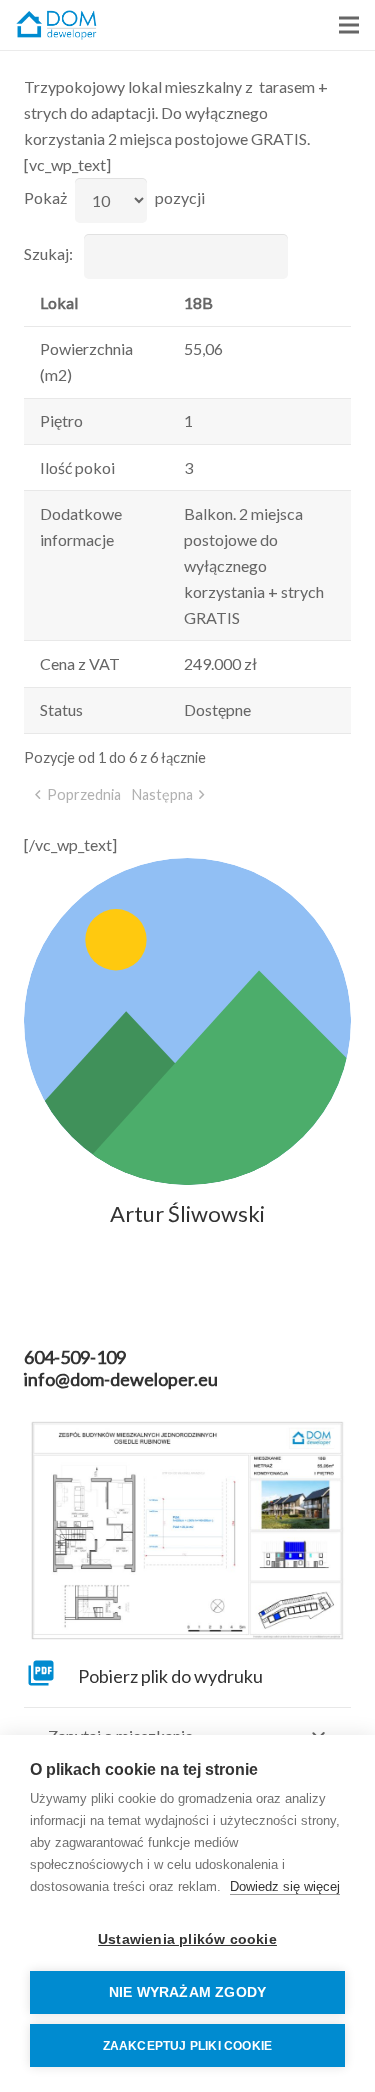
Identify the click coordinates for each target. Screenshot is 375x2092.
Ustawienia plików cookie (187, 1939)
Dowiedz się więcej (285, 1886)
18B (198, 302)
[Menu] (349, 25)
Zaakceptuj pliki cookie (188, 2046)
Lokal (59, 302)
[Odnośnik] (56, 25)
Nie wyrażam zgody (187, 1992)
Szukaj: (48, 253)
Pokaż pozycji (114, 197)
